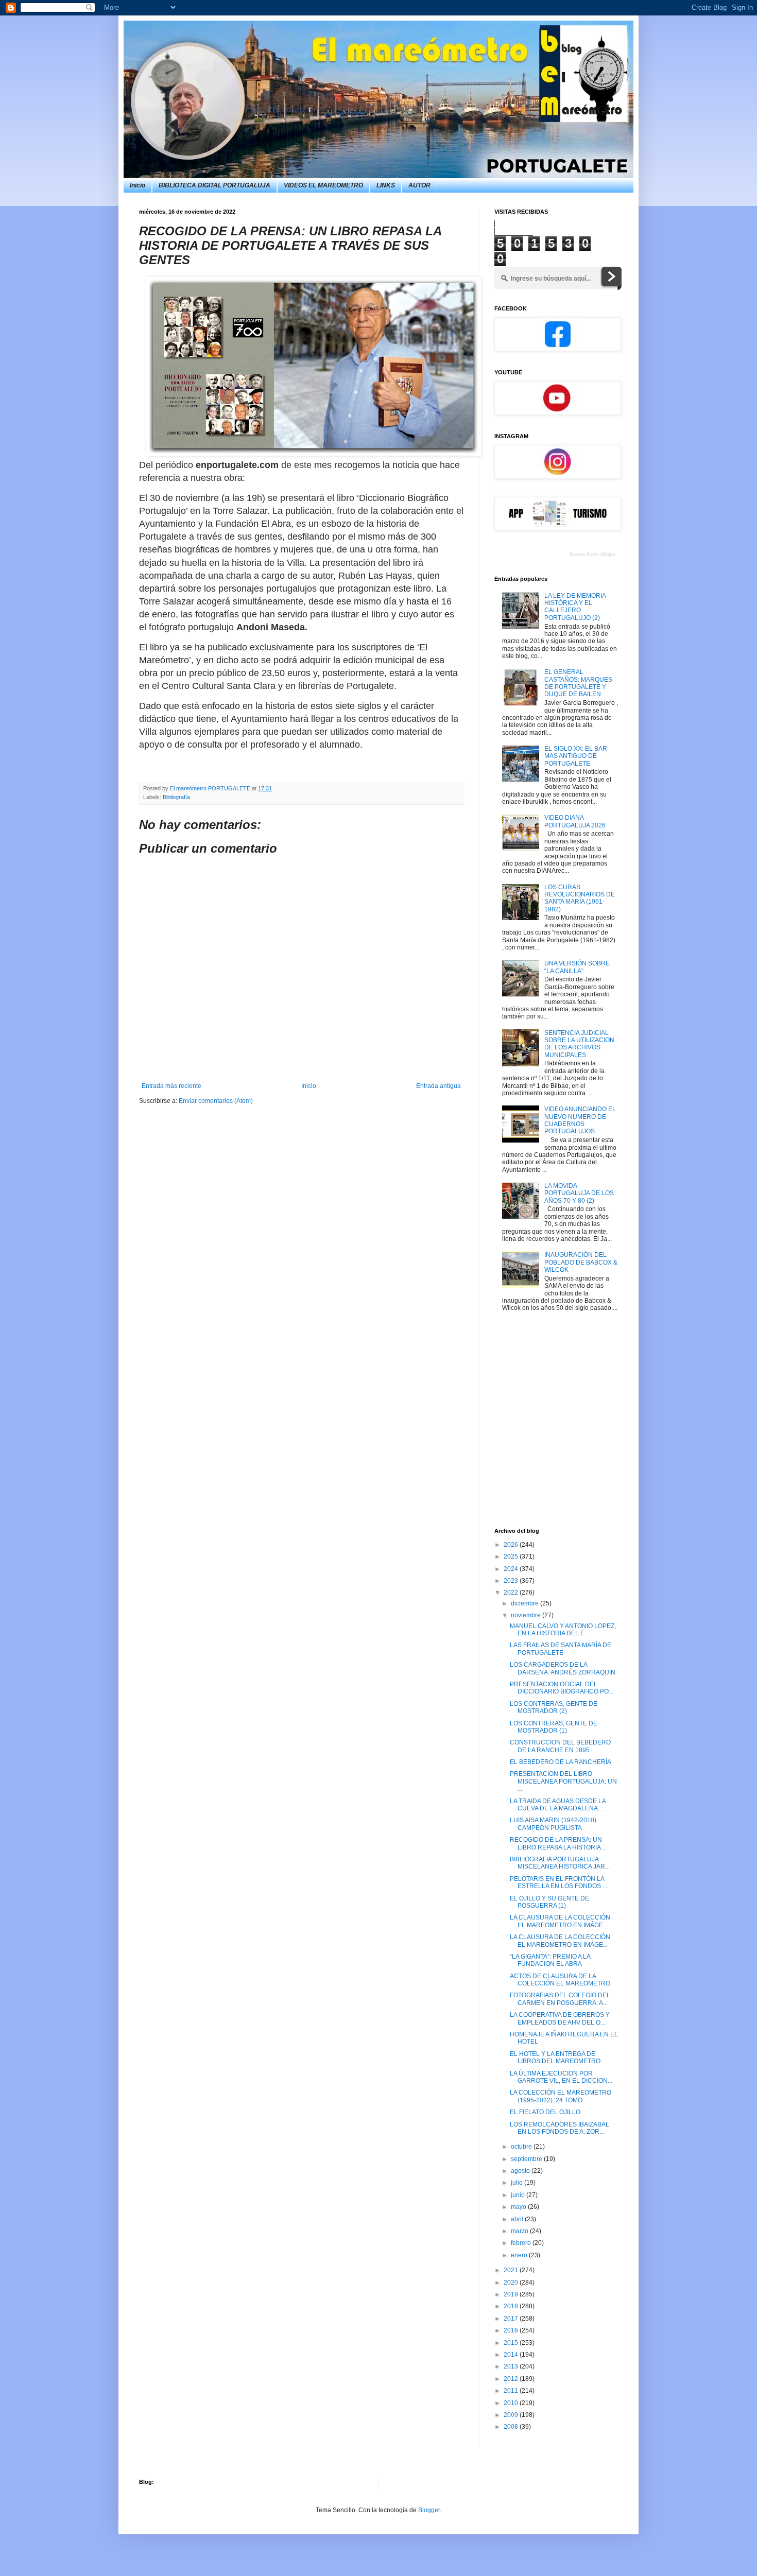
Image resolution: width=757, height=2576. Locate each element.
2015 (512, 2343)
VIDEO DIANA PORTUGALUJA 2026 (575, 821)
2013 (512, 2366)
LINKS (386, 185)
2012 (512, 2379)
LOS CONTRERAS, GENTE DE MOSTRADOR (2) (554, 1707)
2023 (512, 1581)
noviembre (527, 1615)
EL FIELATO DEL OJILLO (545, 2112)
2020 (512, 2283)
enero (520, 2255)
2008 (512, 2427)
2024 (512, 1569)
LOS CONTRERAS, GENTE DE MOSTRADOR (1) (554, 1727)
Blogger (429, 2510)
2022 (512, 1593)
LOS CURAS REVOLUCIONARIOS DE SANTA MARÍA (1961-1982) (580, 898)
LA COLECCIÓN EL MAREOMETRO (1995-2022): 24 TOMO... (561, 2096)
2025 (512, 1557)
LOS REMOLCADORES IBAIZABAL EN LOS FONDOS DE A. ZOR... (560, 2128)
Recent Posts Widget (592, 555)
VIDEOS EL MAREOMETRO (323, 185)
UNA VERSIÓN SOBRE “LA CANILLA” (577, 967)
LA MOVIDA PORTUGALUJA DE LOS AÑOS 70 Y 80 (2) (579, 1193)
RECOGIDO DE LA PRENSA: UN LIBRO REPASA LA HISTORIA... (558, 1843)
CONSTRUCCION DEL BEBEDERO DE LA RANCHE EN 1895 (560, 1746)
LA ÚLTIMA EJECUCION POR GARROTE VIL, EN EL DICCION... (561, 2077)
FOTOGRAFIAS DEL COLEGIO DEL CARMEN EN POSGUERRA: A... (560, 1999)
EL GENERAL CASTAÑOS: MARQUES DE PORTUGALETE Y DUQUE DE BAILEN (578, 683)
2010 (512, 2403)
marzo (520, 2231)
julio (518, 2183)
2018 (512, 2306)
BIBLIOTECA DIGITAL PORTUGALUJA (214, 185)
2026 (512, 1545)
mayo (519, 2207)
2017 (512, 2319)
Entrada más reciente (171, 1086)
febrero (522, 2243)
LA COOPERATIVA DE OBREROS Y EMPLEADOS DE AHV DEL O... (560, 2018)
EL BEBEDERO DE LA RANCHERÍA (561, 1762)
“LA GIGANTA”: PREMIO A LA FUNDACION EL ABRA (550, 1960)
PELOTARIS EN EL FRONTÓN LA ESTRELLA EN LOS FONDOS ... (558, 1882)
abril (518, 2219)
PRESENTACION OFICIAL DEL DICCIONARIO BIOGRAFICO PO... (562, 1688)
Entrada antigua (438, 1086)
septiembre (527, 2159)
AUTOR (419, 185)
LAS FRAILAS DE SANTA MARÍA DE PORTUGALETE (561, 1649)
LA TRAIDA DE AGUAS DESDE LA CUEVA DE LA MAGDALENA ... (558, 1805)
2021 (512, 2270)
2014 (512, 2355)
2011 (512, 2391)
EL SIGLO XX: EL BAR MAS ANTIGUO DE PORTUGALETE (576, 756)
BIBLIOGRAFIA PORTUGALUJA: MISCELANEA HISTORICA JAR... (560, 1863)
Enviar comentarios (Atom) (216, 1101)
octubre (522, 2147)
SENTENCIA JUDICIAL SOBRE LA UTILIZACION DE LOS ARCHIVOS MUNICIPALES (579, 1044)
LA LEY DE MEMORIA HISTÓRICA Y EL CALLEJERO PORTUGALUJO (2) (575, 607)
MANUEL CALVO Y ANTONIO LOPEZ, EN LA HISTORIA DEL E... (563, 1630)
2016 (512, 2330)
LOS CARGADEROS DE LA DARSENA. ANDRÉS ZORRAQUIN (563, 1668)
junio (519, 2195)
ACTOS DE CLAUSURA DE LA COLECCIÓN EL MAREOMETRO (560, 1980)
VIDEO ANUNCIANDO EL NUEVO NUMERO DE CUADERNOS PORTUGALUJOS (580, 1120)
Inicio (137, 185)
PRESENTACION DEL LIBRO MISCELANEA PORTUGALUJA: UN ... (563, 1781)
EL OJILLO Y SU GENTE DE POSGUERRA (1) (549, 1902)
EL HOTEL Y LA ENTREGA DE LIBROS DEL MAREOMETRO (555, 2058)
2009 (512, 2415)
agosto (521, 2171)
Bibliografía (176, 797)
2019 (512, 2294)
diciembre (526, 1603)
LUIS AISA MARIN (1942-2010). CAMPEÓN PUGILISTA (554, 1824)
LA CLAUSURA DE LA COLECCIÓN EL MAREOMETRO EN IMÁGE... (560, 1921)
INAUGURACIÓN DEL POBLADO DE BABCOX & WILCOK (581, 1262)
